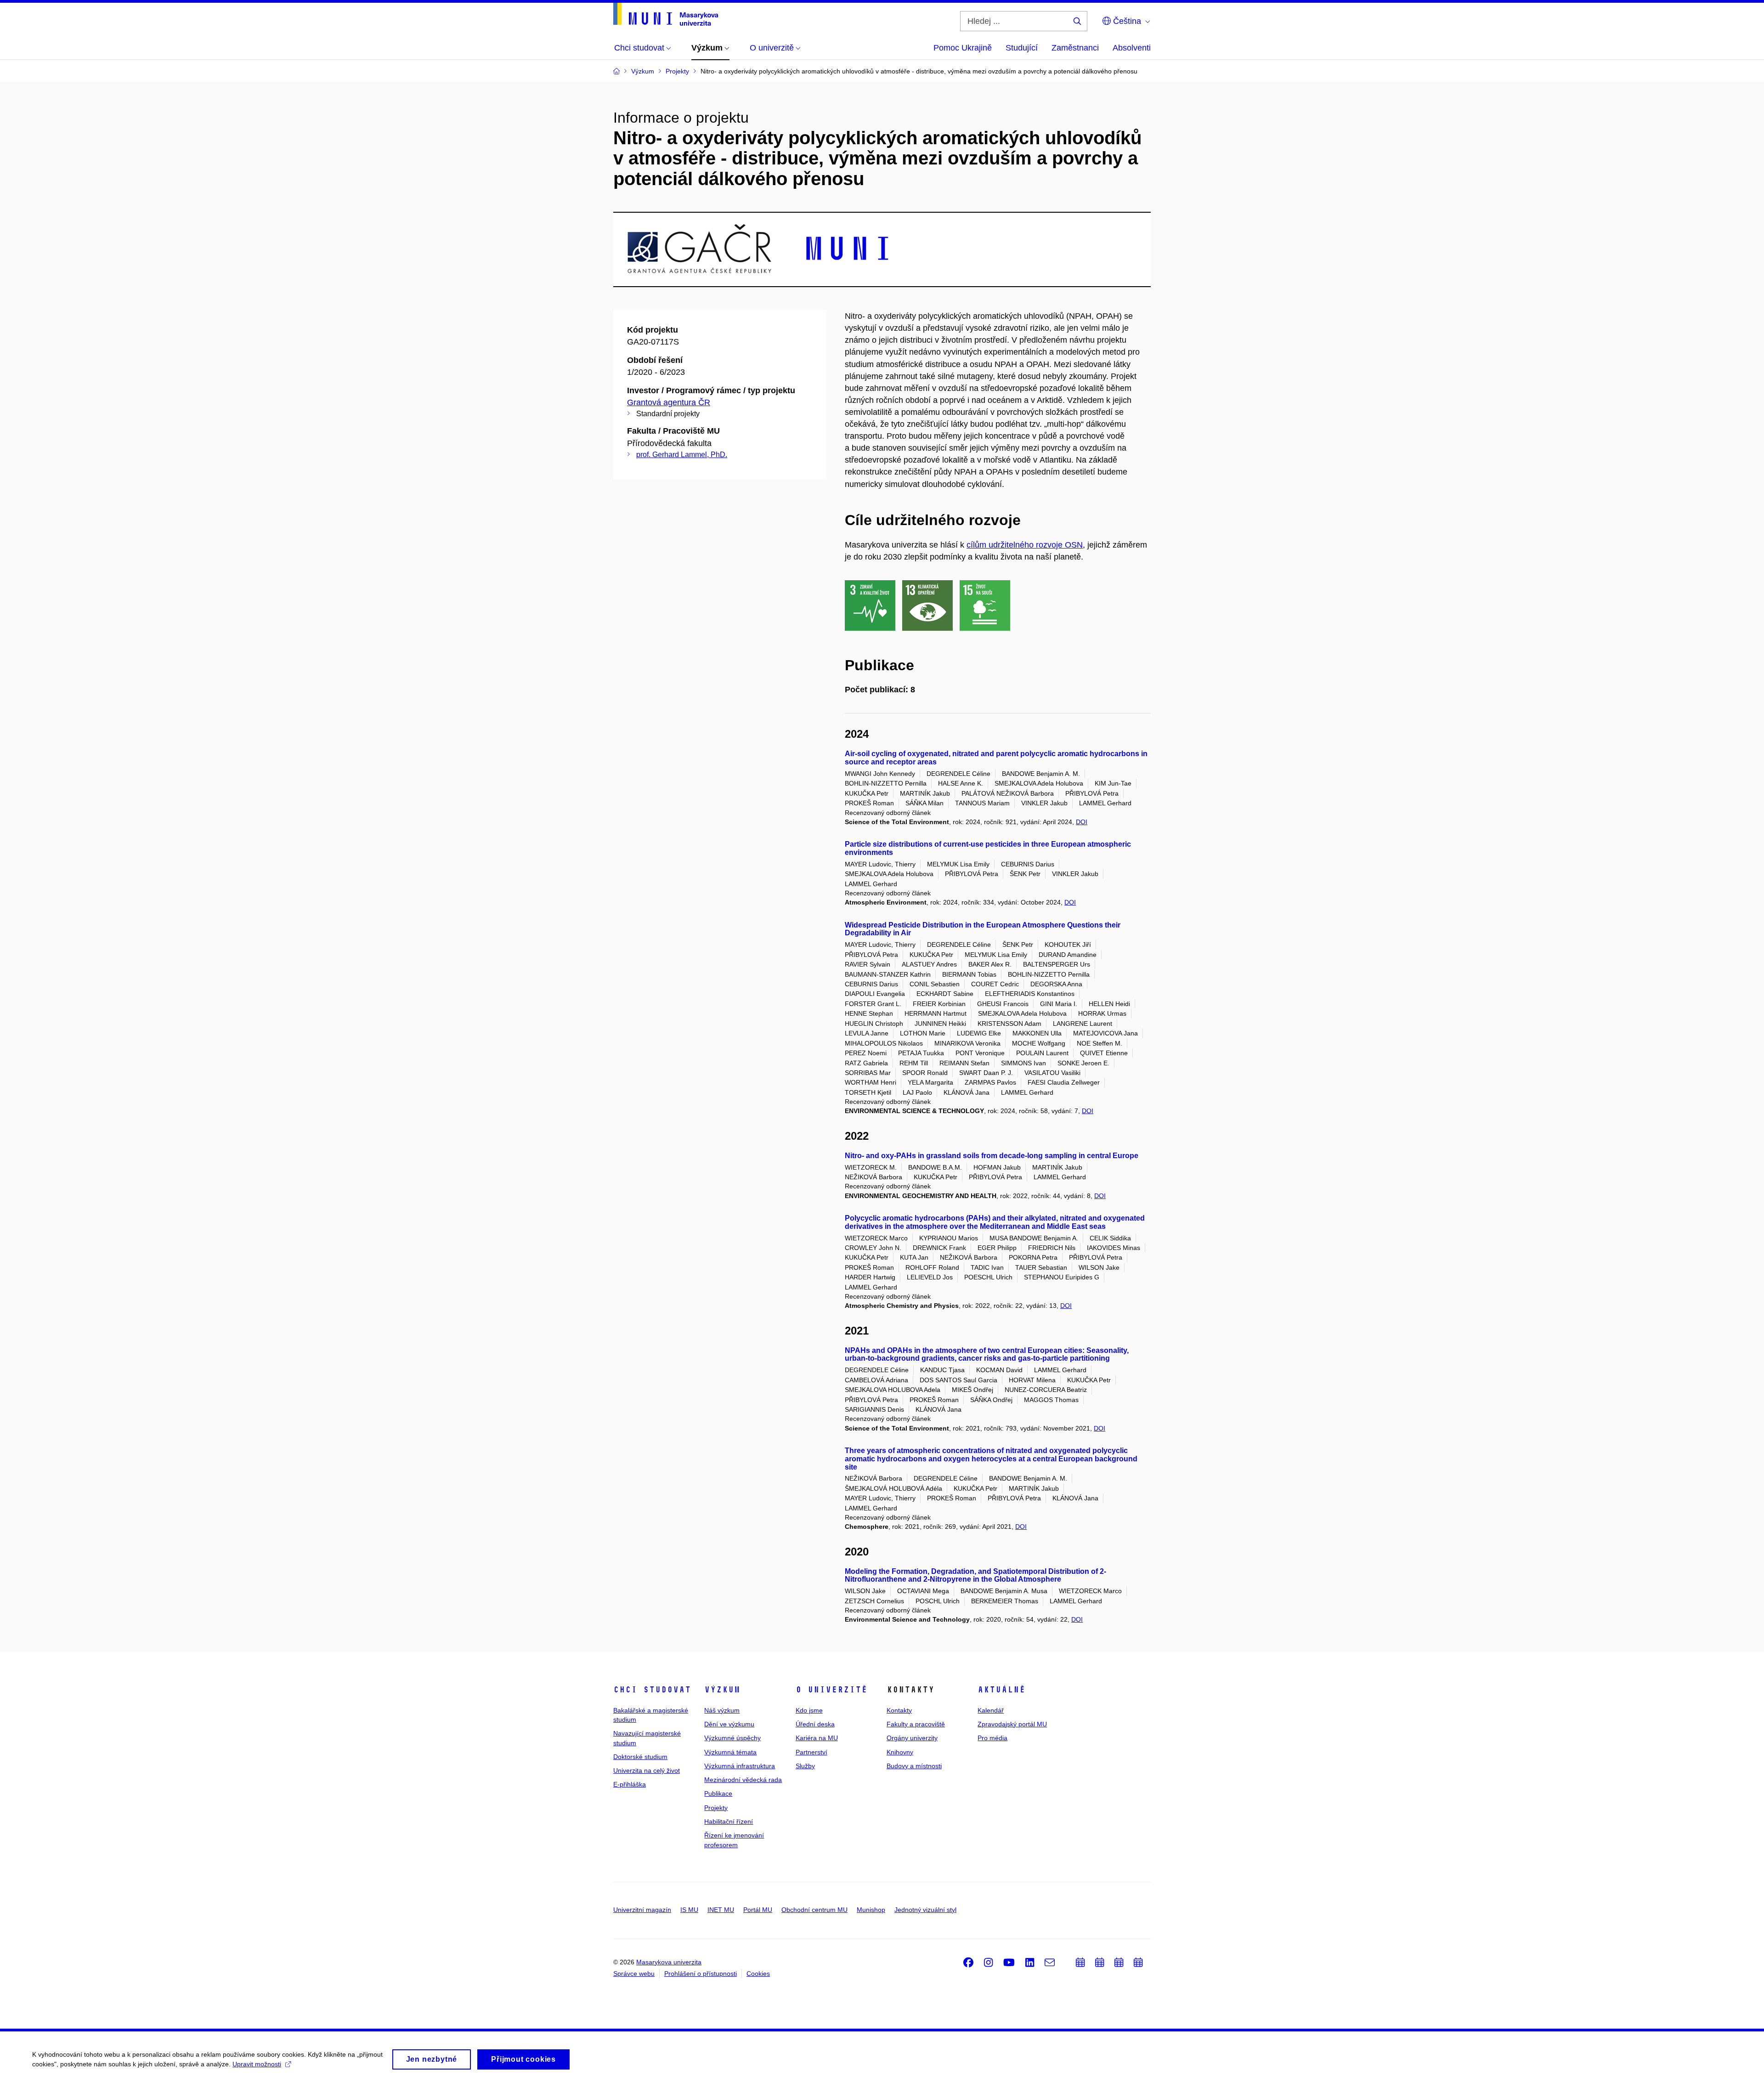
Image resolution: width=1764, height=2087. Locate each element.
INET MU (721, 1910)
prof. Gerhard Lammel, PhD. (682, 455)
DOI (1082, 822)
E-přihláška (630, 1784)
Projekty (716, 1808)
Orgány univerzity (912, 1738)
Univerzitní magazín (642, 1910)
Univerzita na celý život (647, 1770)
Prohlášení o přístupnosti (701, 1974)
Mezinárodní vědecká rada (743, 1780)
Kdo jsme (809, 1710)
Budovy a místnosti (914, 1766)
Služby (805, 1766)
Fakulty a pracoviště (916, 1724)
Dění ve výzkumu (729, 1724)
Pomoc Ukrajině (963, 48)
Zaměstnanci (1075, 48)
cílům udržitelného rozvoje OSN (1025, 545)
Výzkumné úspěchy (732, 1738)
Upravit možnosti (257, 2064)
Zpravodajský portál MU (1012, 1724)
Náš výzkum (722, 1710)
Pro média (992, 1738)
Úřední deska (815, 1724)
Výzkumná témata (730, 1752)
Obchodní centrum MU (814, 1910)
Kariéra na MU (817, 1738)
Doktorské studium (640, 1757)
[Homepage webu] (666, 14)
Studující (1022, 48)
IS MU (689, 1910)
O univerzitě (831, 1690)
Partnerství (811, 1752)
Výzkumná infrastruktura (740, 1766)
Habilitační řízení (729, 1821)
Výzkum (722, 1690)
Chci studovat (652, 1690)
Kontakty (899, 1710)
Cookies (758, 1974)
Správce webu (634, 1974)
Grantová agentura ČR (669, 402)
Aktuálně (1001, 1690)
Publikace (718, 1793)
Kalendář (991, 1710)
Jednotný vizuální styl (925, 1910)
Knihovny (900, 1752)
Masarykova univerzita (669, 1962)
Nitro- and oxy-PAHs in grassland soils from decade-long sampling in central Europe (992, 1156)
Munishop (871, 1910)
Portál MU (758, 1910)
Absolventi (1132, 48)
